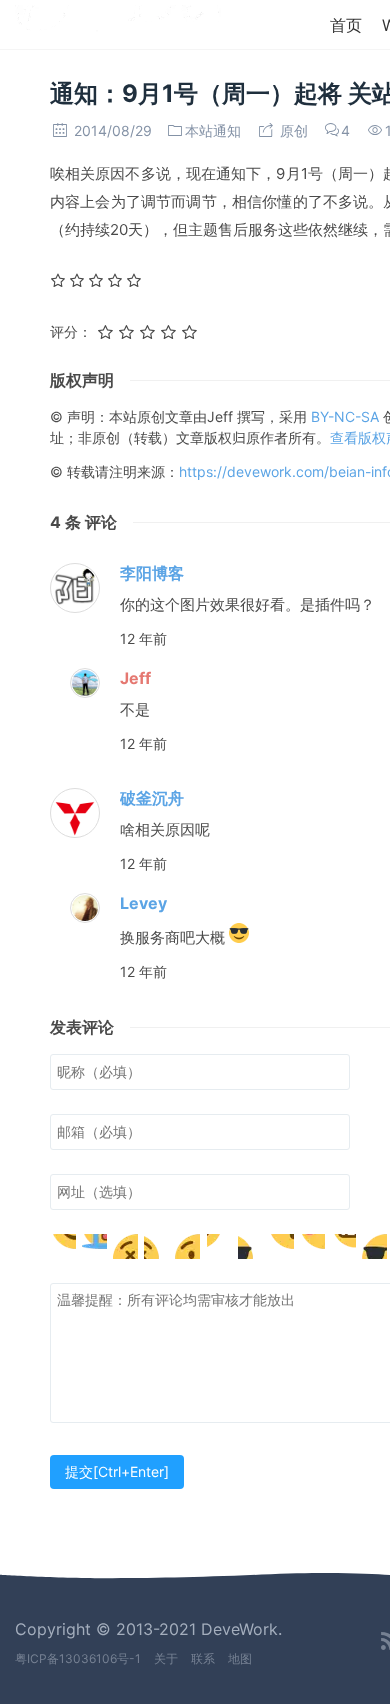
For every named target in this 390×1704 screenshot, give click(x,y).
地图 (240, 1659)
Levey (143, 903)
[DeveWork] (118, 23)
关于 (166, 1659)
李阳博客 (152, 573)
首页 (346, 25)
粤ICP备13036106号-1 (78, 1658)
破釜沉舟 (152, 798)
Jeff (135, 678)
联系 (203, 1659)
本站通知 (213, 130)
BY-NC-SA (347, 416)
